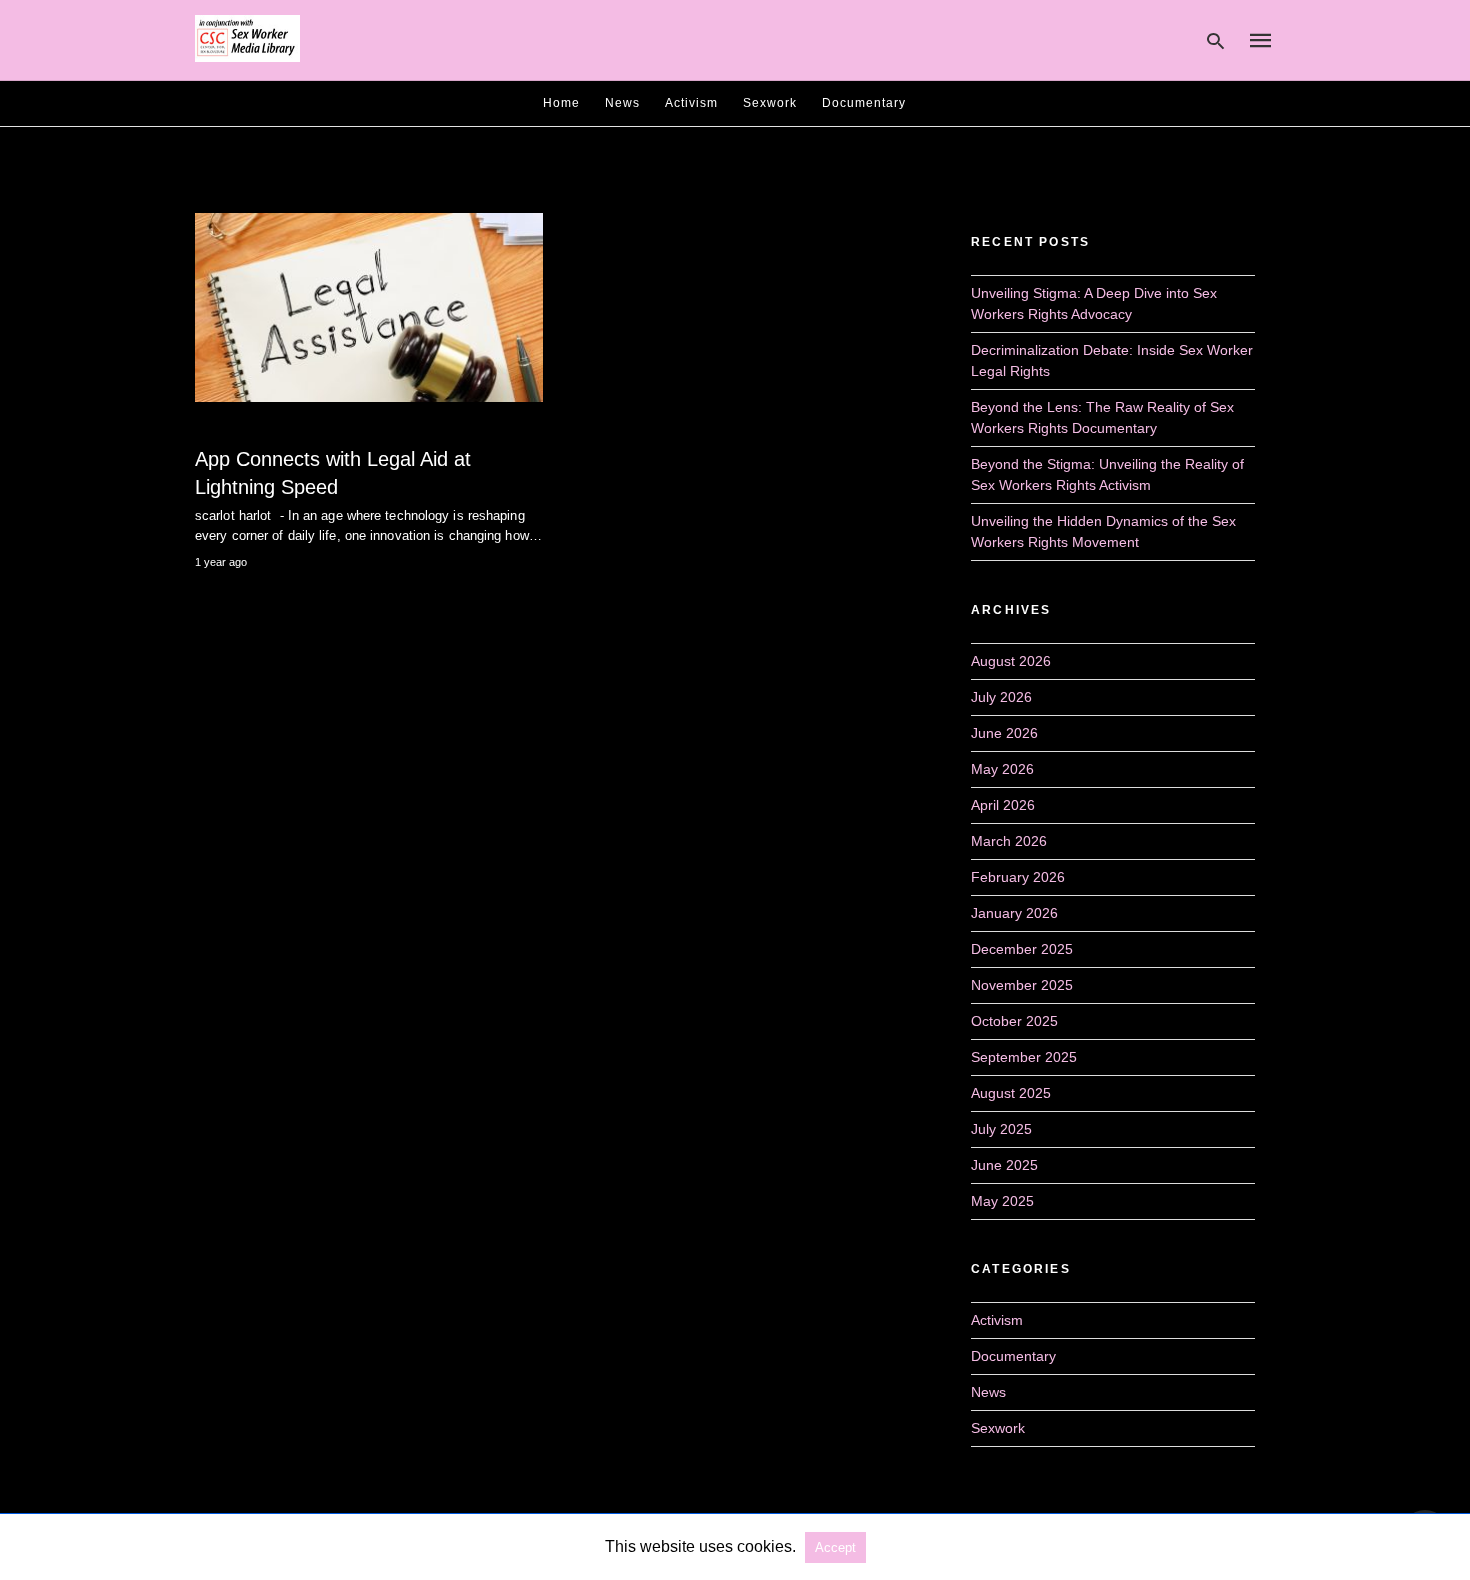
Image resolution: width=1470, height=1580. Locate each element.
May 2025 (1002, 1201)
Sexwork (770, 103)
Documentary (864, 103)
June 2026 (1004, 733)
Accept (835, 1547)
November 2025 (1022, 985)
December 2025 (1022, 949)
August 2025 (1011, 1093)
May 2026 (1002, 769)
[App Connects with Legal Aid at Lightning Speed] (369, 307)
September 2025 (1024, 1057)
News (622, 103)
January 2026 (1014, 913)
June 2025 (1004, 1165)
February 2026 (1018, 877)
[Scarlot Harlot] (247, 39)
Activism (691, 103)
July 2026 (1001, 697)
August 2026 (1011, 661)
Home (561, 103)
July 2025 (1001, 1129)
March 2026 (1009, 841)
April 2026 (1003, 805)
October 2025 (1014, 1021)
